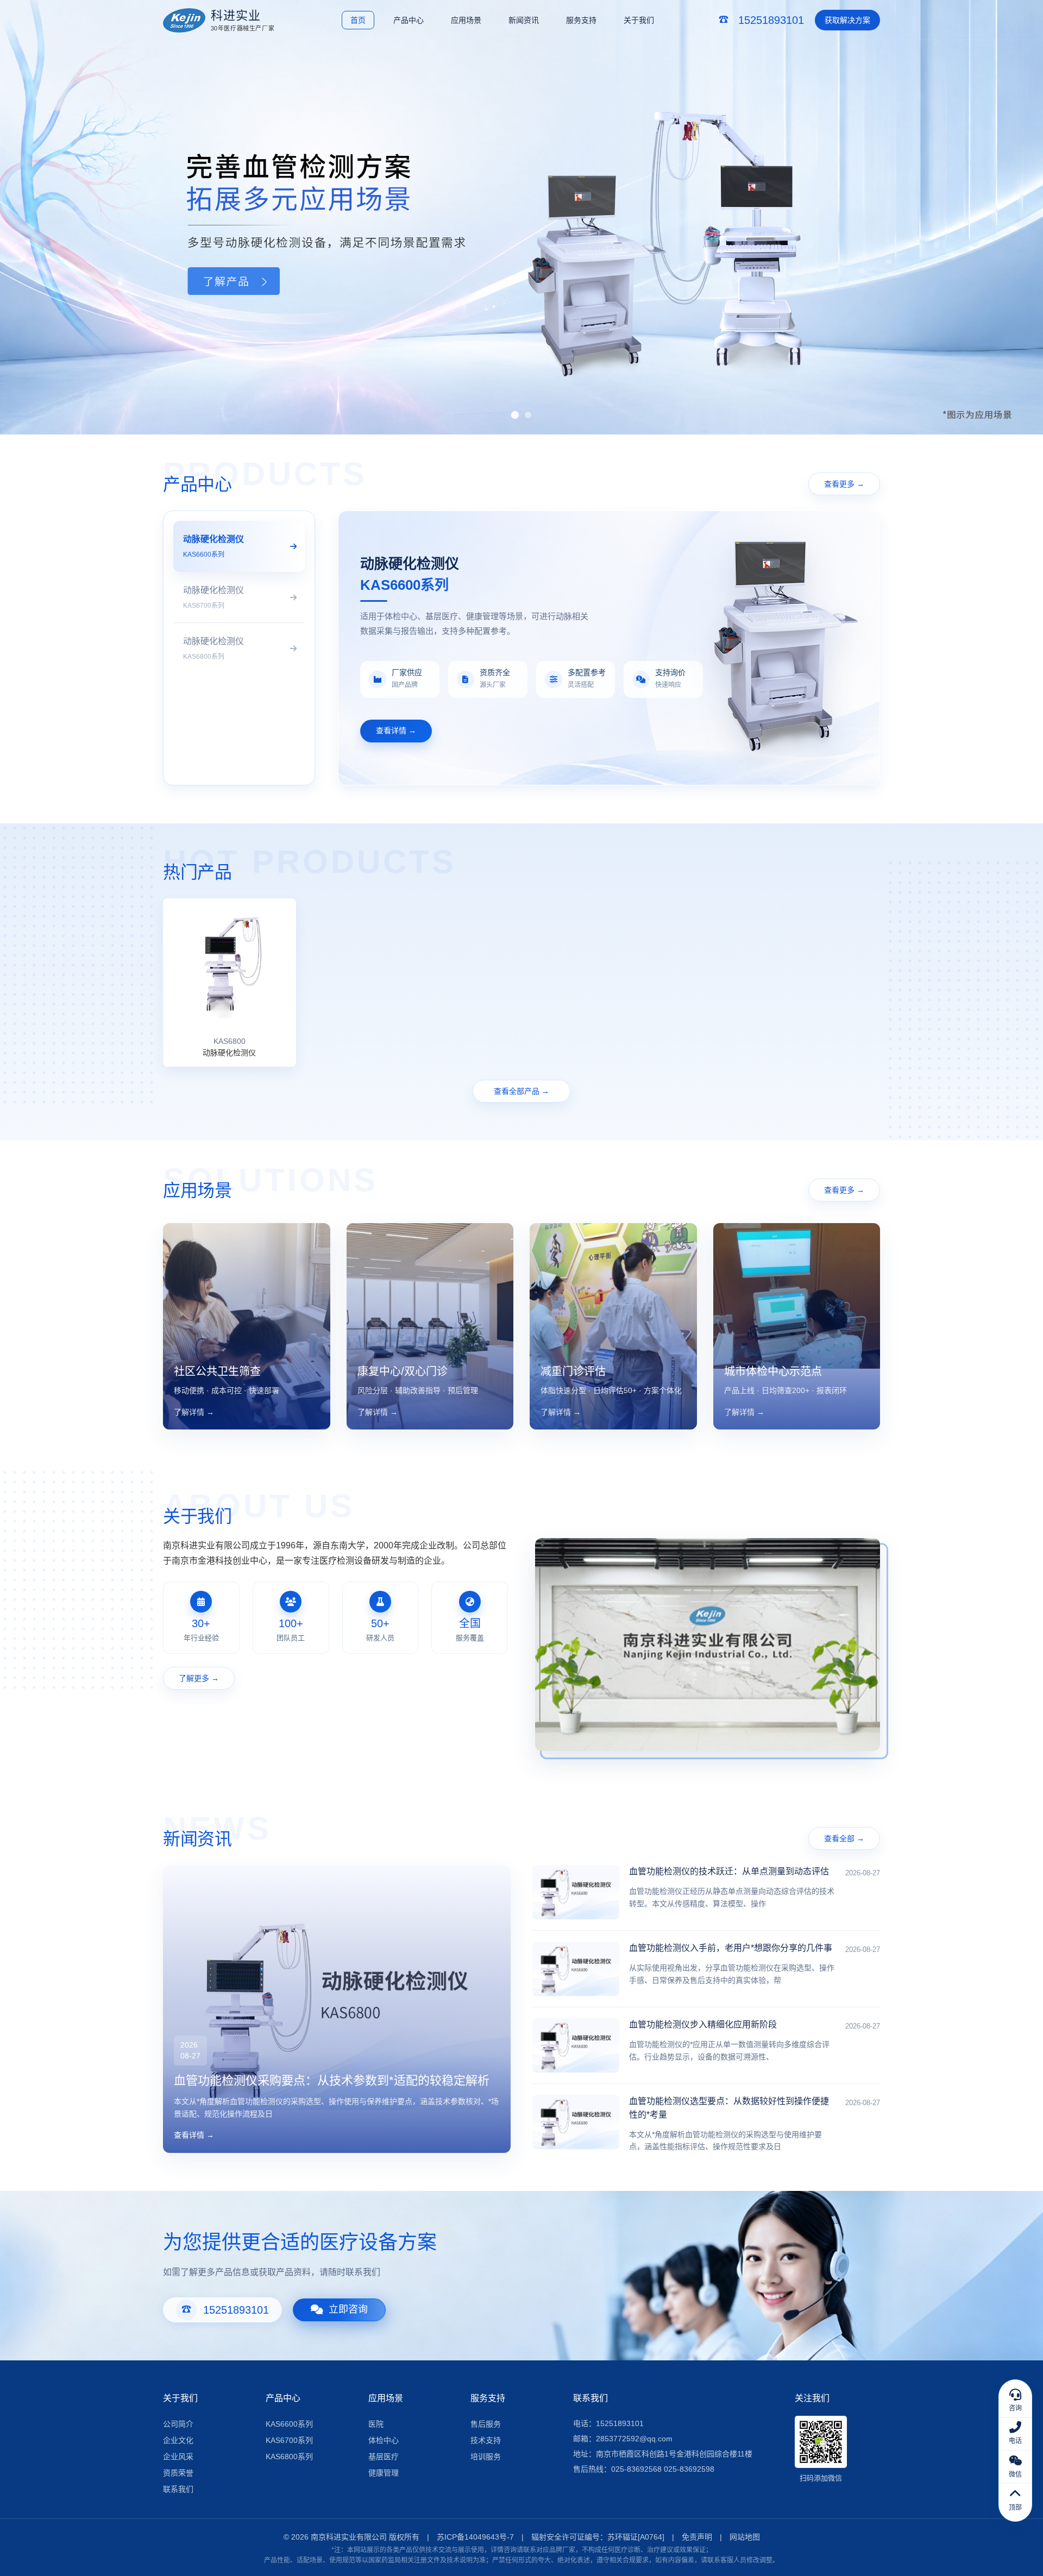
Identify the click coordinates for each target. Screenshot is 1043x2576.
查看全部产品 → (521, 1091)
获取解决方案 (847, 20)
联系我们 (178, 2489)
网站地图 (745, 2537)
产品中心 (409, 20)
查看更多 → (844, 484)
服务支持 (581, 20)
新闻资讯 (524, 20)
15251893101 (236, 2310)
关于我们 (639, 20)
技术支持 (486, 2440)
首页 (358, 20)
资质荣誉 (178, 2473)
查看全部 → (844, 1838)
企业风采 (178, 2457)
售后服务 (486, 2424)
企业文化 (178, 2440)
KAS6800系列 (289, 2457)
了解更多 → (199, 1678)
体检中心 (384, 2440)
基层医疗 (384, 2457)
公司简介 (178, 2424)
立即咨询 (348, 2309)
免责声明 (697, 2537)
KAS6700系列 (289, 2440)
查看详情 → (396, 730)
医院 (376, 2424)
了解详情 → (194, 1412)
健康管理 (384, 2473)
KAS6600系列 (289, 2424)
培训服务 (486, 2457)
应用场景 (466, 20)
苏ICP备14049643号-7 (475, 2537)
